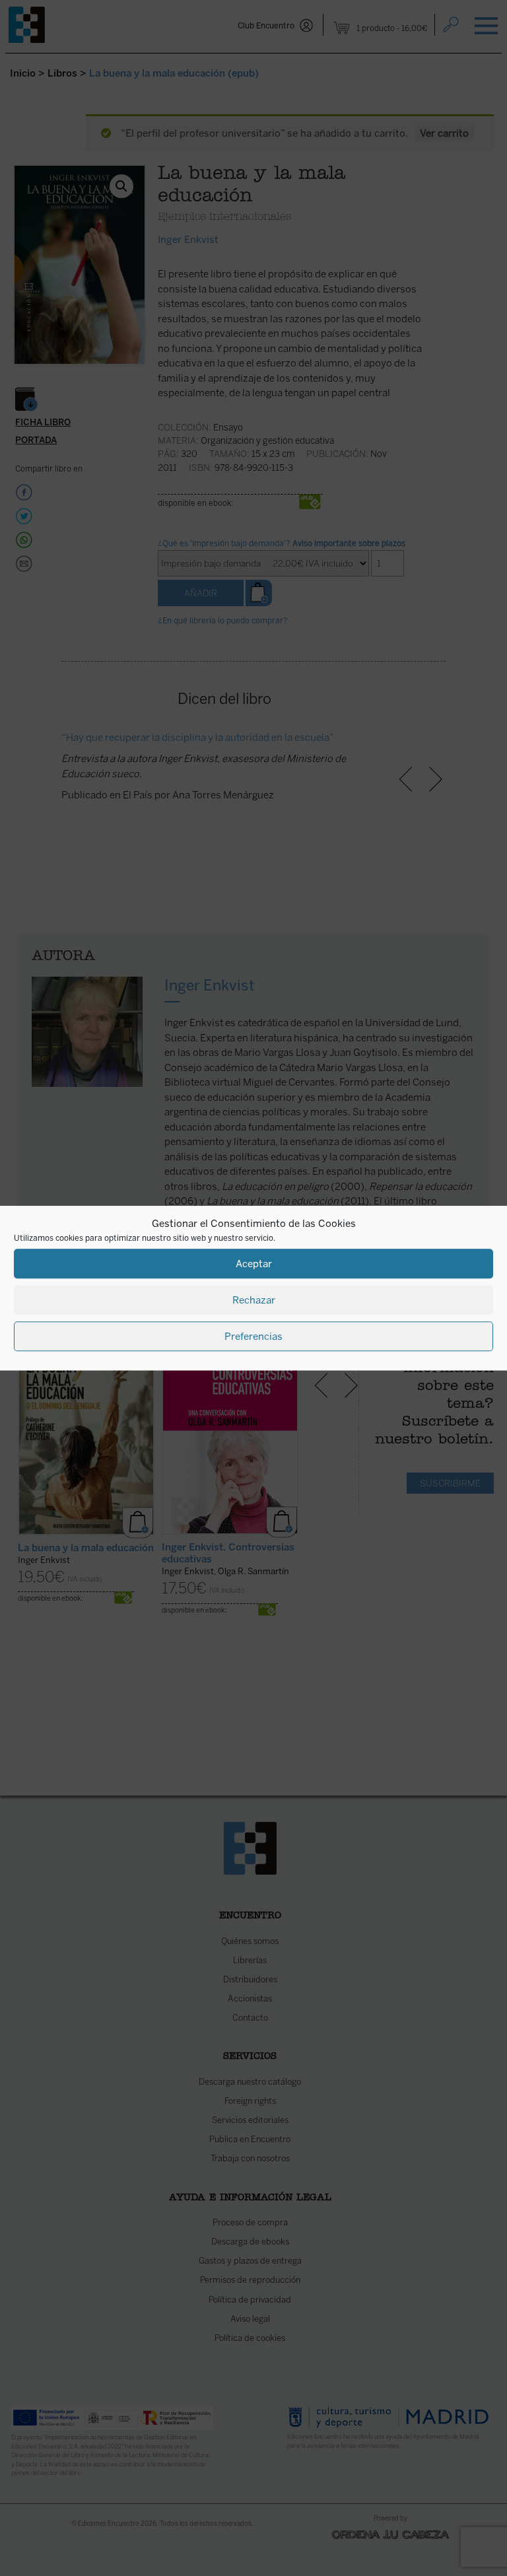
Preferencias (253, 1337)
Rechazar (254, 1300)
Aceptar (254, 1264)
